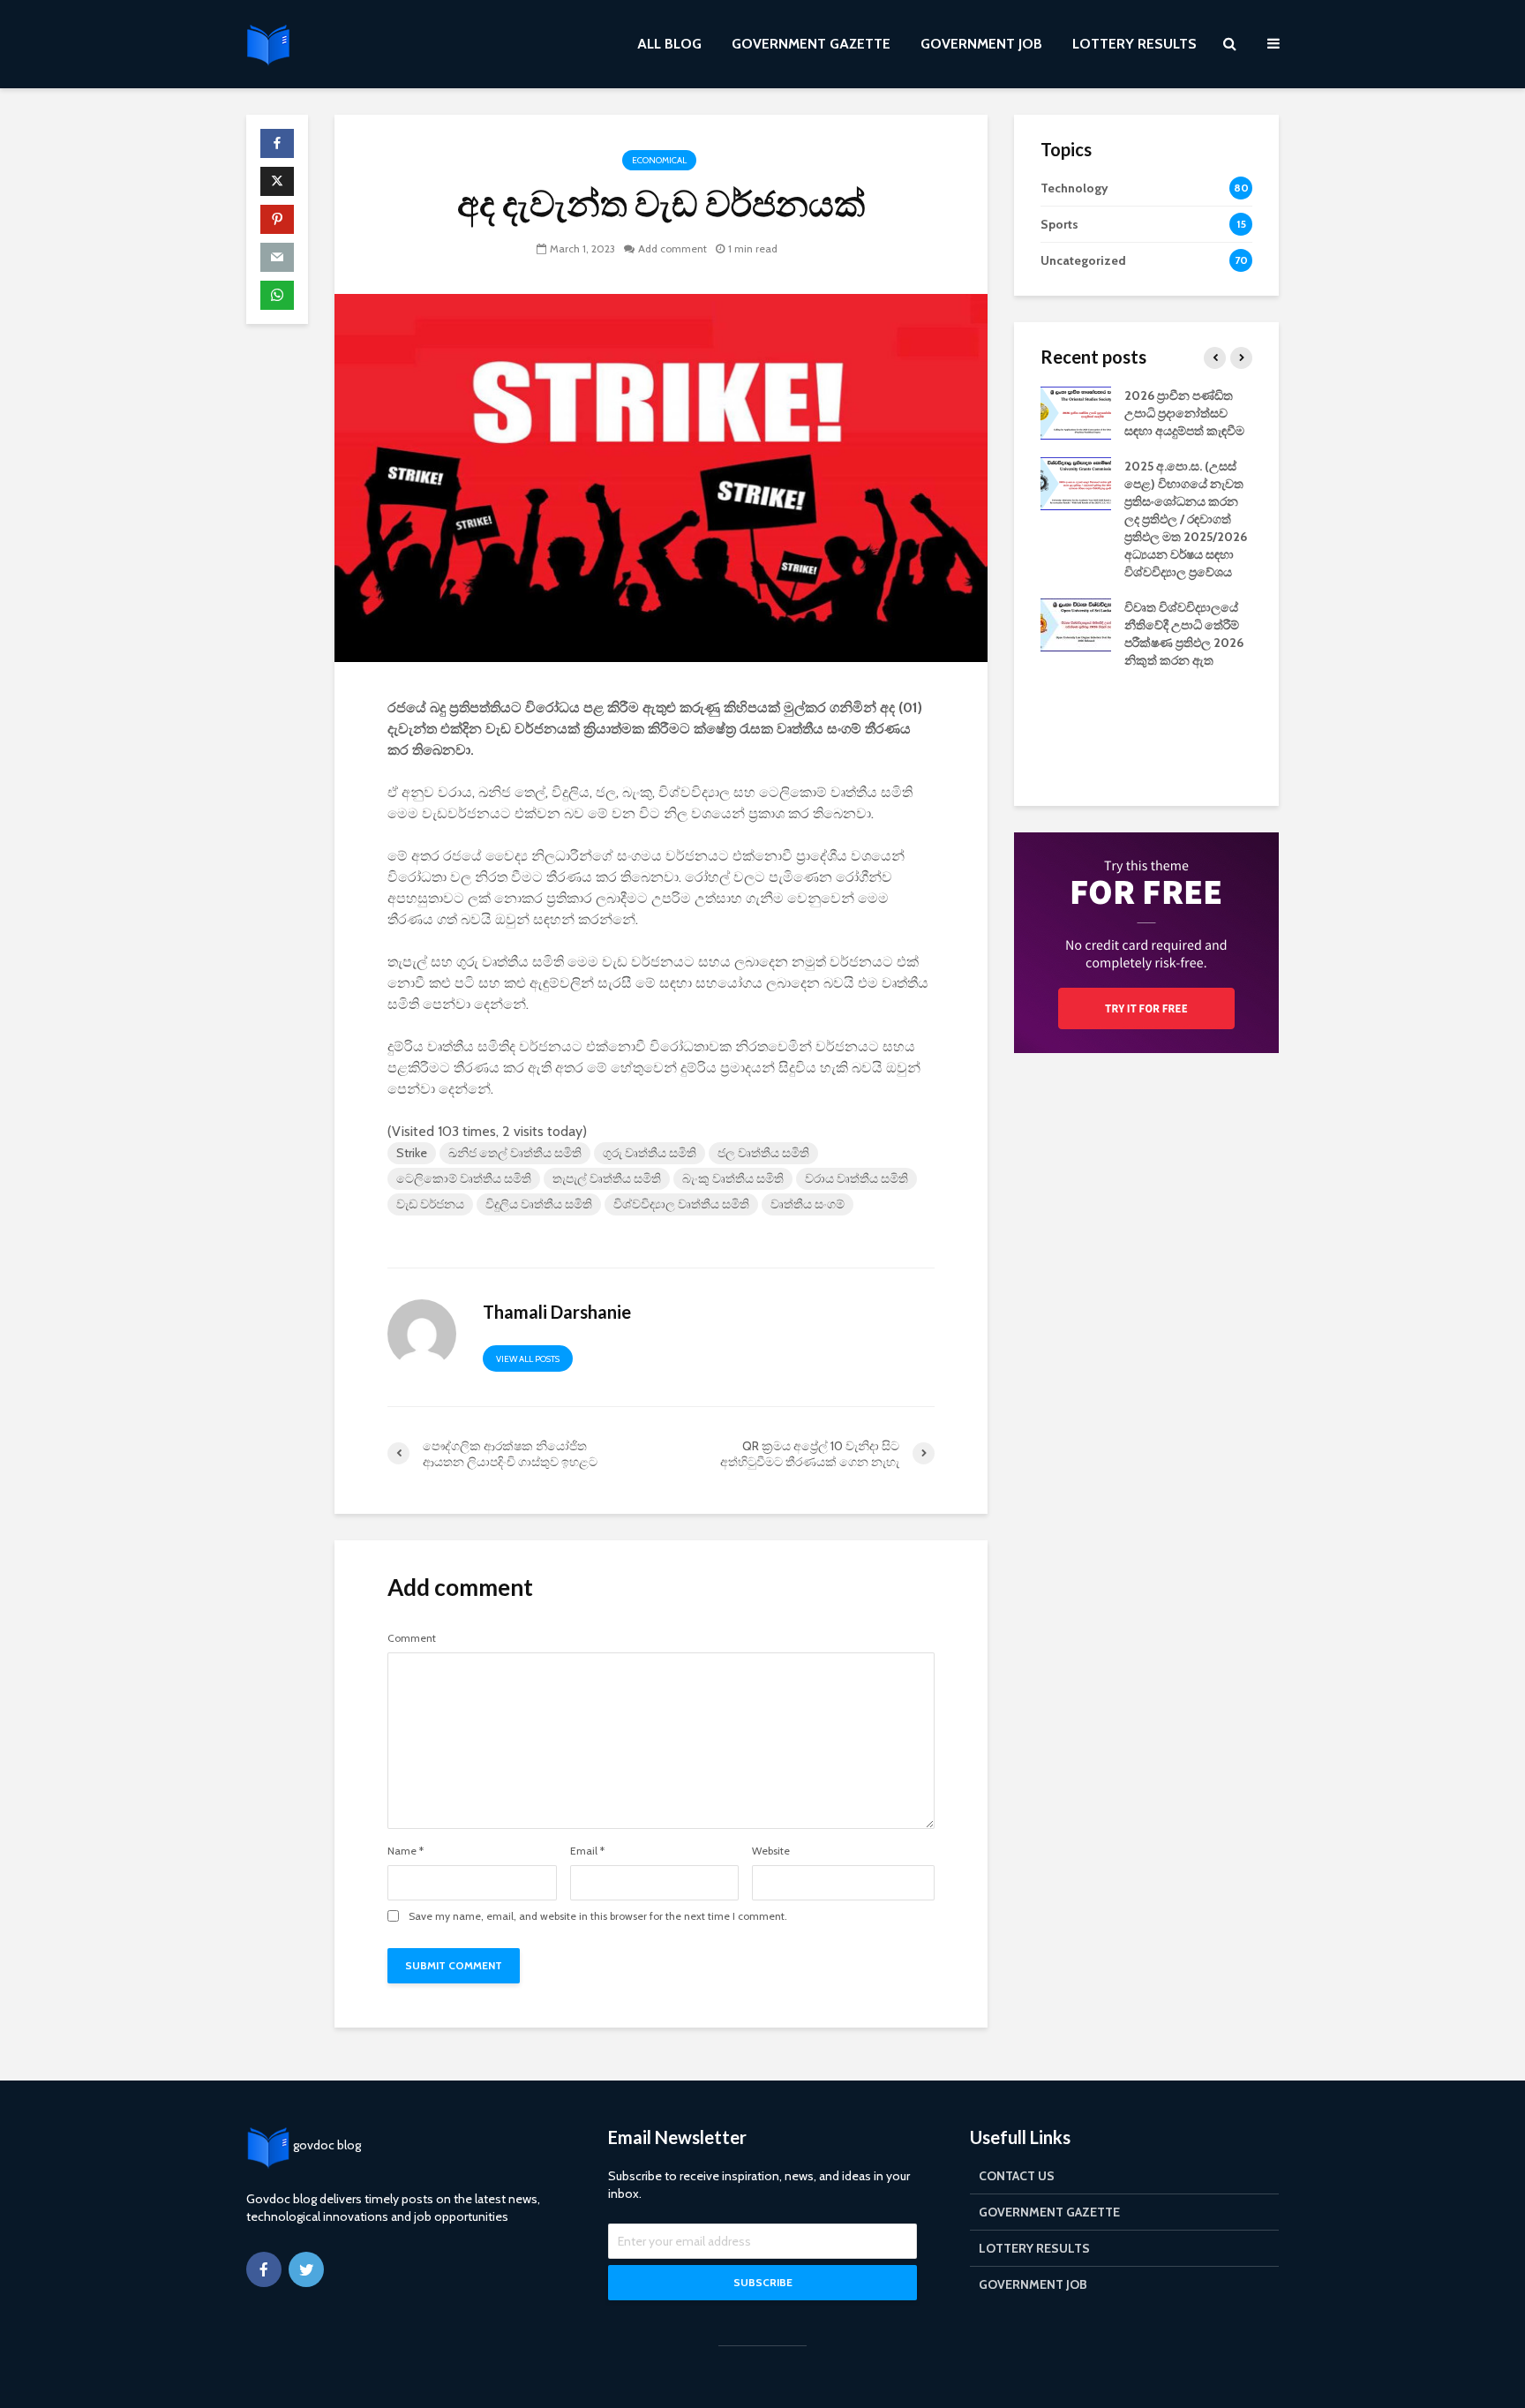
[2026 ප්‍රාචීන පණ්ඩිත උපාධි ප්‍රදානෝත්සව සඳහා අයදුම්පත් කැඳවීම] (1076, 411)
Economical (659, 160)
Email (587, 1851)
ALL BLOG (669, 44)
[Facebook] (264, 2269)
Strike (412, 1153)
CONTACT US (1017, 2176)
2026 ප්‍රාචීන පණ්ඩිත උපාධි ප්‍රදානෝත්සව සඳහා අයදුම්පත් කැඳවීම (1184, 413)
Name (406, 1851)
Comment (412, 1638)
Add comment (672, 248)
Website (771, 1851)
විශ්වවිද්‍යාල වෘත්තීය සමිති (681, 1204)
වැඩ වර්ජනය (430, 1204)
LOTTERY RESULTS (1134, 44)
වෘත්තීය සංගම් (808, 1204)
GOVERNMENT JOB (981, 44)
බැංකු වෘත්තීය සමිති (733, 1178)
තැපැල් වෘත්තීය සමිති (607, 1178)
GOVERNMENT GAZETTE (811, 44)
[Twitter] (306, 2269)
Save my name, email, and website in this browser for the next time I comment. (598, 1916)
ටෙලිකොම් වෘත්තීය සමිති (464, 1178)
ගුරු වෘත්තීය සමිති (650, 1153)
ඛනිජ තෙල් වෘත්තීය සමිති (515, 1153)
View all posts (528, 1359)
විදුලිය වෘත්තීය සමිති (539, 1204)
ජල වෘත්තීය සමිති (763, 1153)
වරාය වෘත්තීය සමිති (856, 1178)
